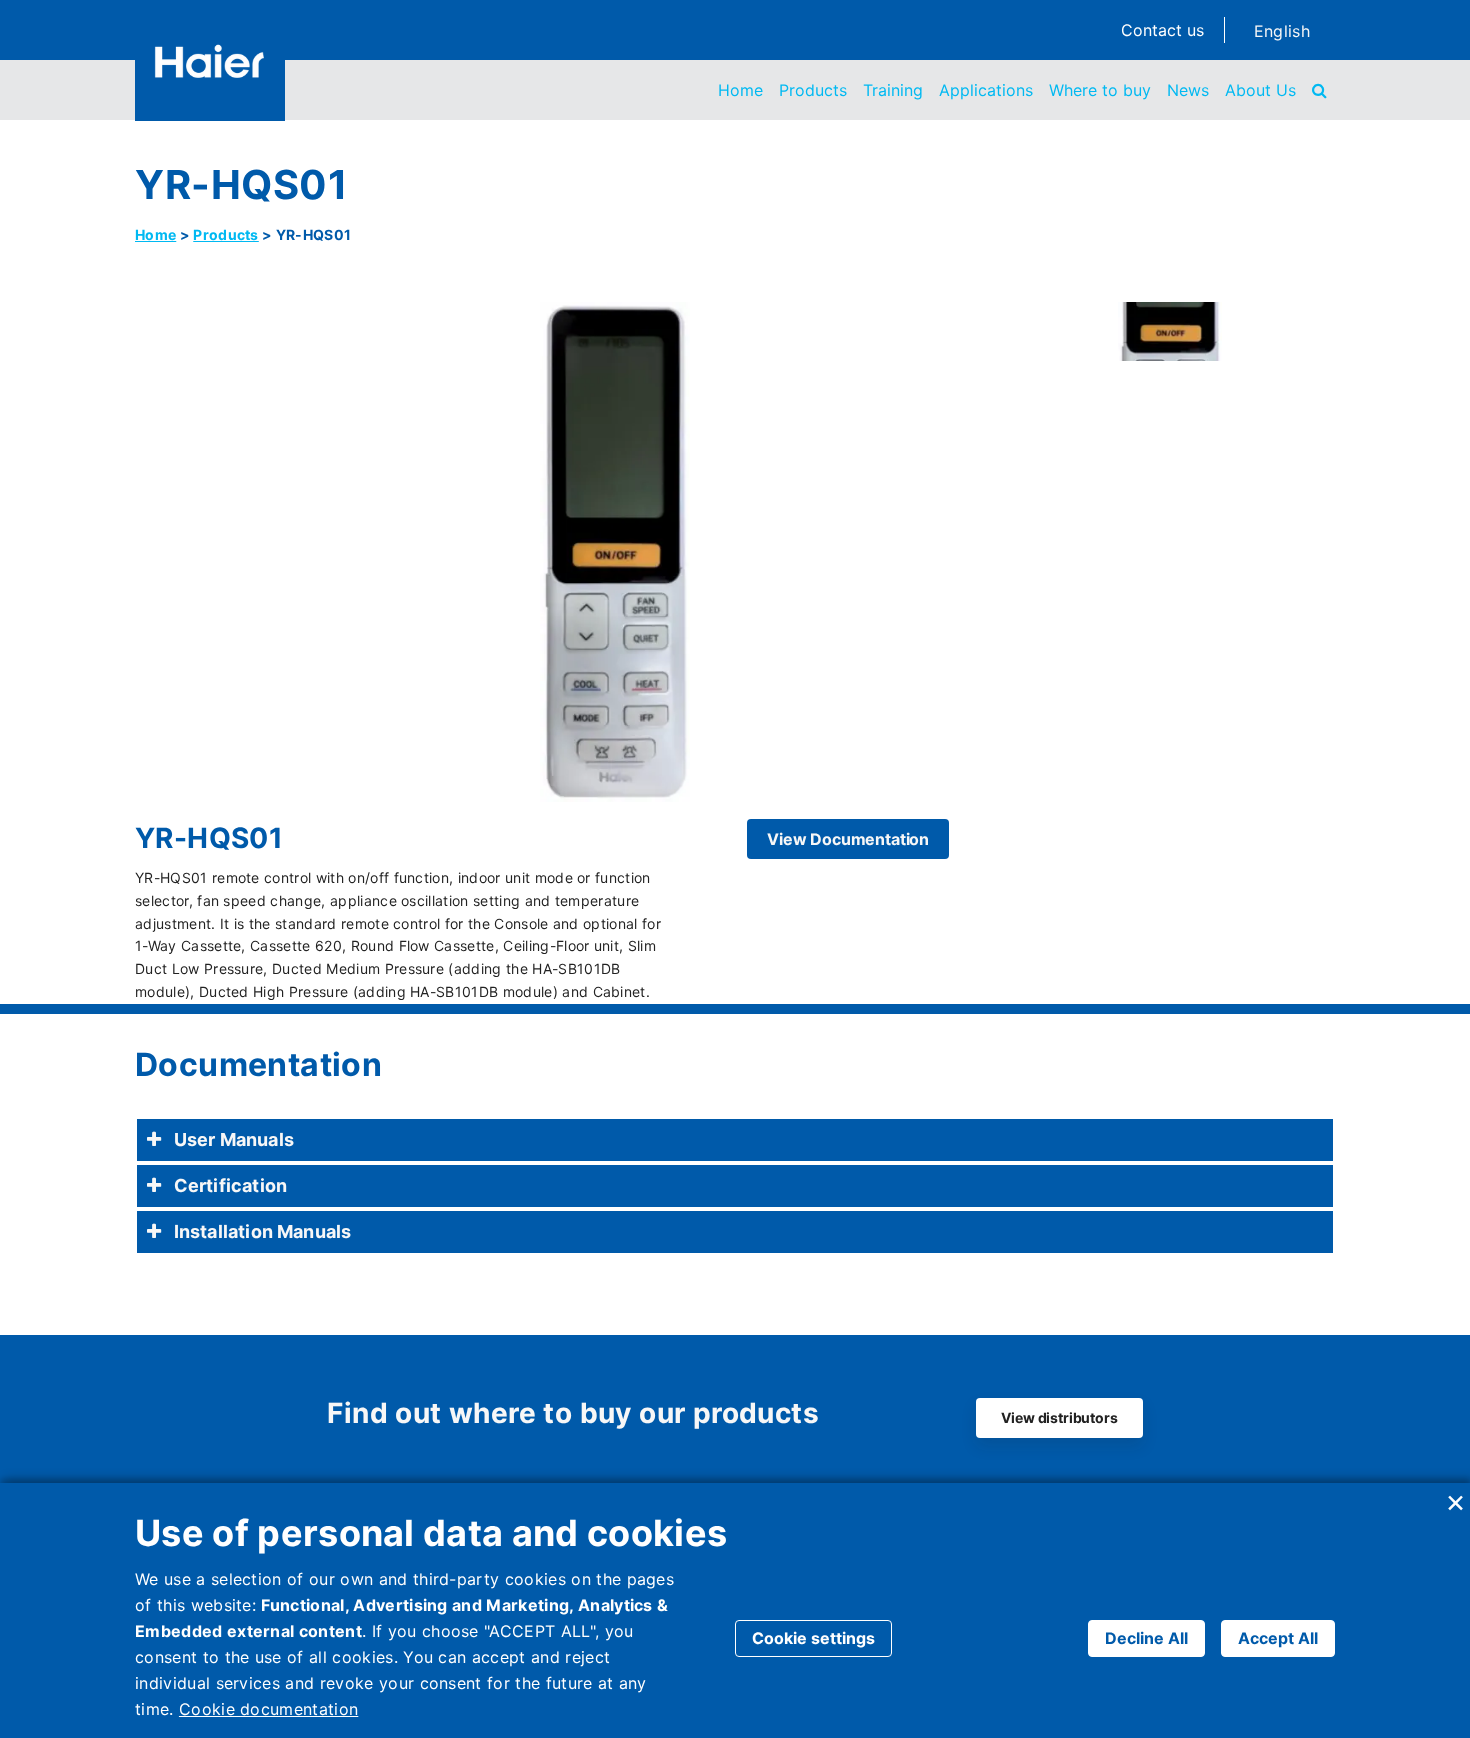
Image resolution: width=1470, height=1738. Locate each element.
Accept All (1278, 1638)
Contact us (1162, 30)
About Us (1260, 90)
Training (893, 90)
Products (813, 90)
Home (740, 90)
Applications (986, 90)
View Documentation (848, 839)
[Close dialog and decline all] (1455, 1495)
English (1282, 31)
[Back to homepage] (210, 61)
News (1188, 90)
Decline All (1146, 1638)
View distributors (1059, 1417)
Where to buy (1100, 90)
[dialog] (735, 1610)
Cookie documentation (268, 1709)
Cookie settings (813, 1638)
